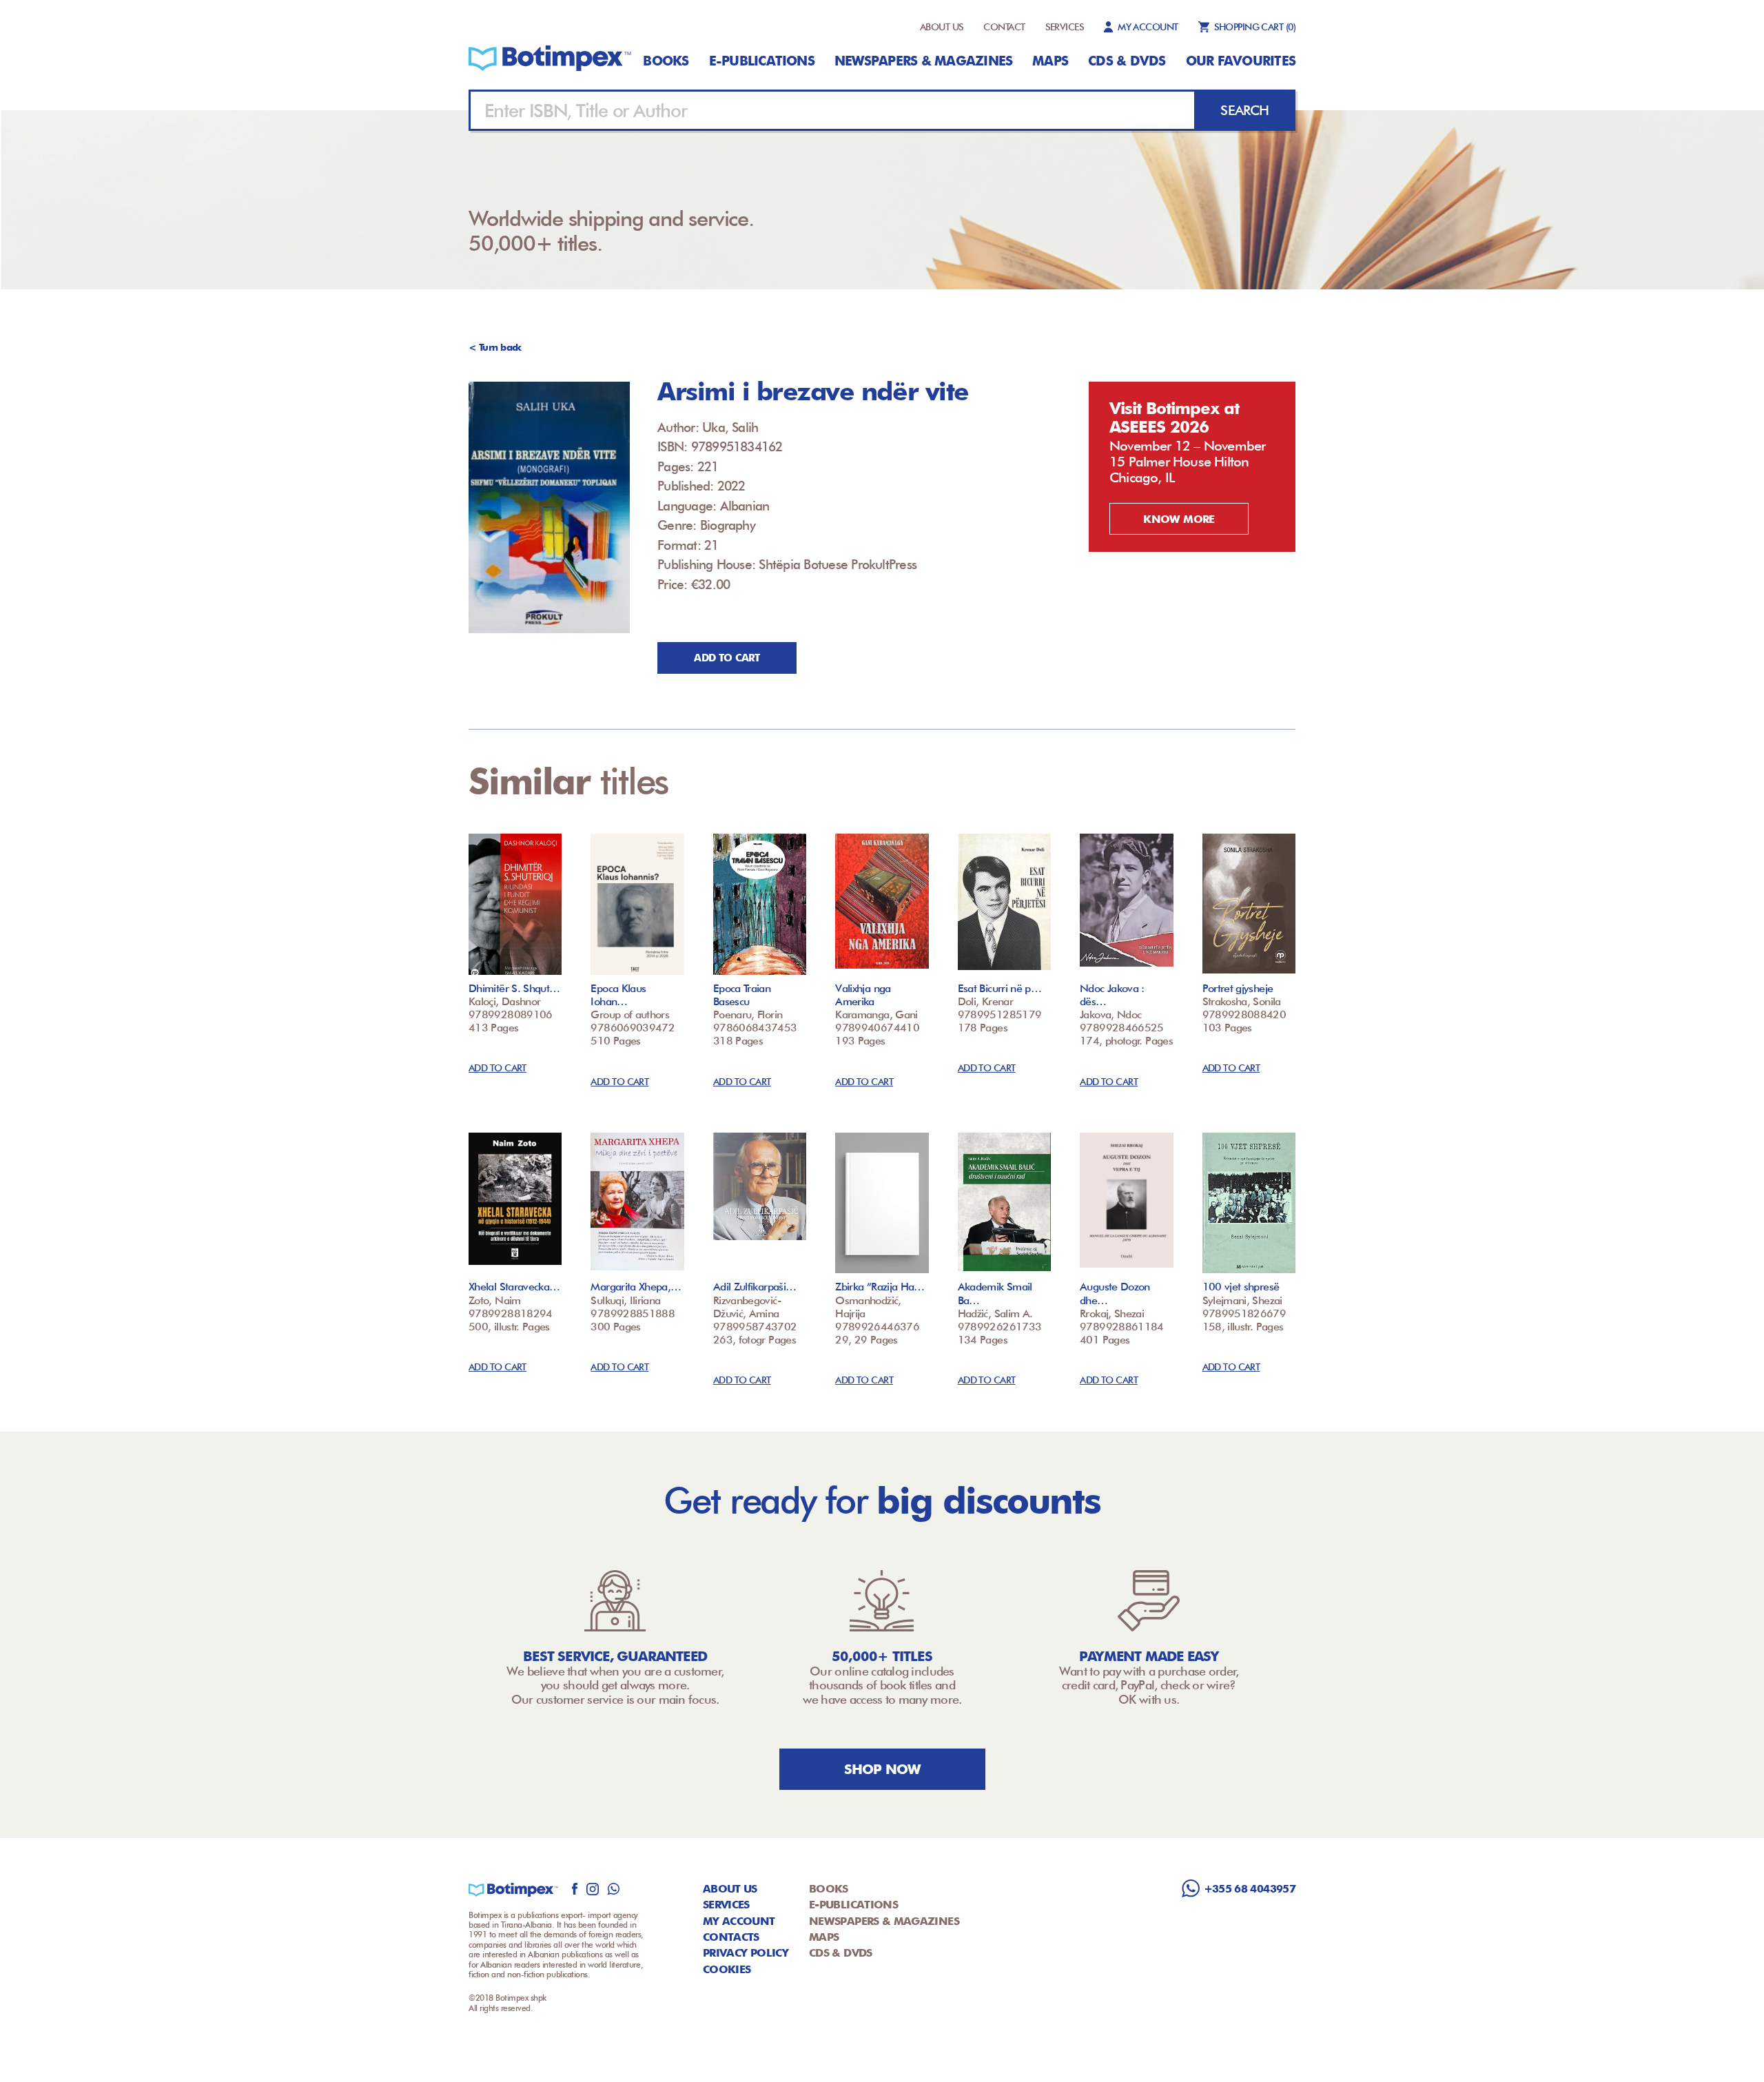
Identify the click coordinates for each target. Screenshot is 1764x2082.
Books (666, 61)
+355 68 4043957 (1250, 1889)
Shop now (882, 1769)
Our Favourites (1241, 61)
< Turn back (495, 347)
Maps (1050, 61)
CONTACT (1004, 27)
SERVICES (1065, 27)
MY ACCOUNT (1148, 27)
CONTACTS (731, 1937)
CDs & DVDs (1127, 61)
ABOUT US (942, 27)
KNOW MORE (1179, 519)
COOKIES (727, 1969)
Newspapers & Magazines (923, 61)
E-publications (762, 61)
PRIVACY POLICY (746, 1953)
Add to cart (727, 658)
